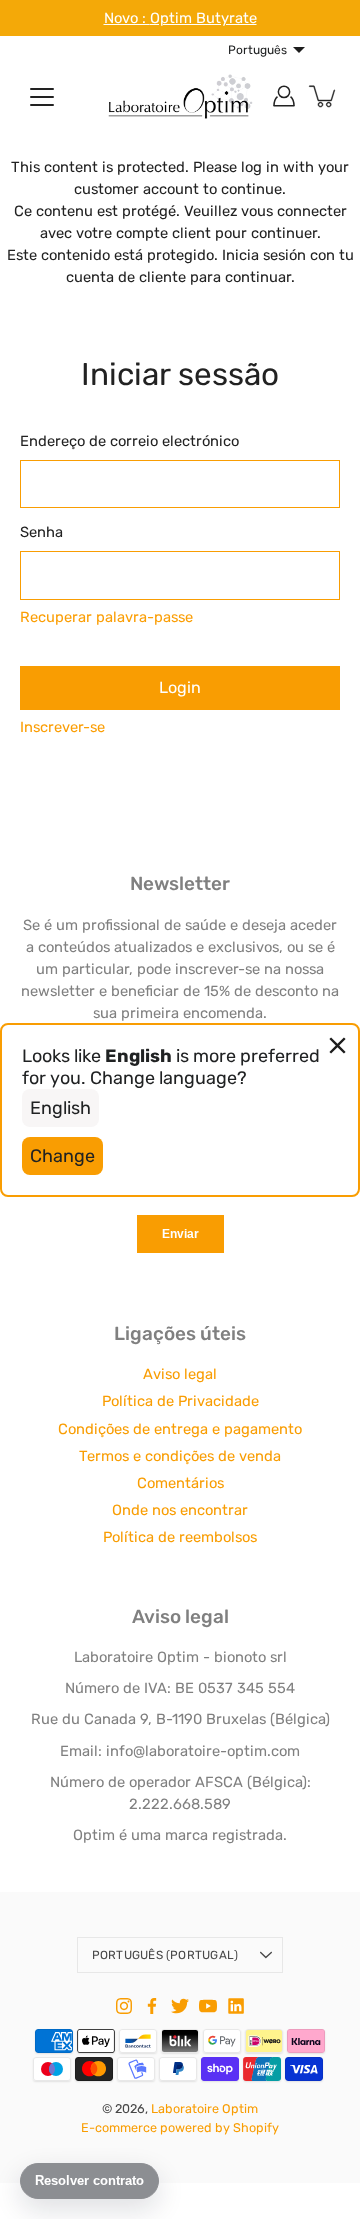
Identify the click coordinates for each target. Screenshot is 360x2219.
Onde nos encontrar (180, 1510)
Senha (41, 532)
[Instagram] (124, 2006)
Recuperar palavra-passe (106, 617)
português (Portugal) (165, 1955)
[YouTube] (208, 2006)
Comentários (180, 1483)
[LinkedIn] (236, 2006)
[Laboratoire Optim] (180, 96)
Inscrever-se (62, 727)
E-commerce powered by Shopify (180, 2127)
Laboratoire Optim (204, 2108)
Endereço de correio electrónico (129, 441)
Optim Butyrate (203, 18)
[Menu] (42, 97)
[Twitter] (180, 2006)
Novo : (127, 18)
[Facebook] (152, 2006)
